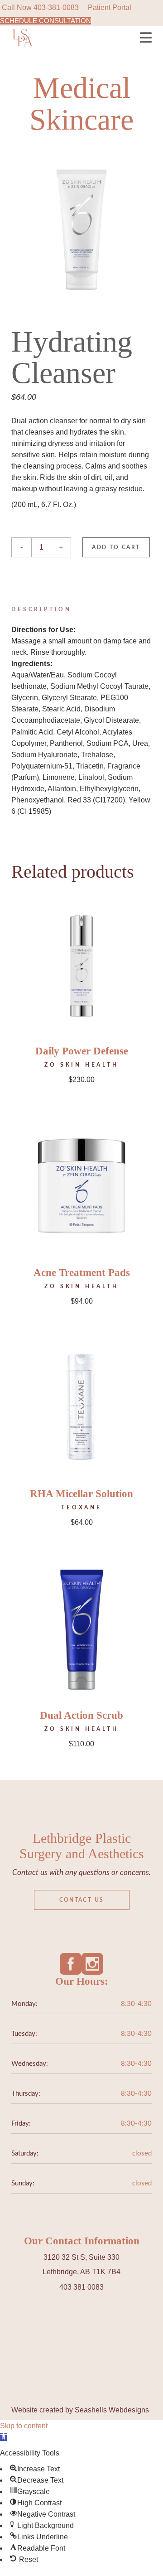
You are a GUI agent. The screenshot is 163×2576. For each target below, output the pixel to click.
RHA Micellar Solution (81, 1494)
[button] (4, 2437)
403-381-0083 (56, 7)
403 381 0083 (81, 2287)
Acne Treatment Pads (82, 1273)
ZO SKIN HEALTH (81, 1065)
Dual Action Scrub (81, 1715)
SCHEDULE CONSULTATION (46, 21)
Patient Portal (110, 7)
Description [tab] (41, 609)
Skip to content (24, 2426)
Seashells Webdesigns (112, 2410)
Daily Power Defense (82, 1051)
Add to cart (116, 547)
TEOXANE (81, 1508)
